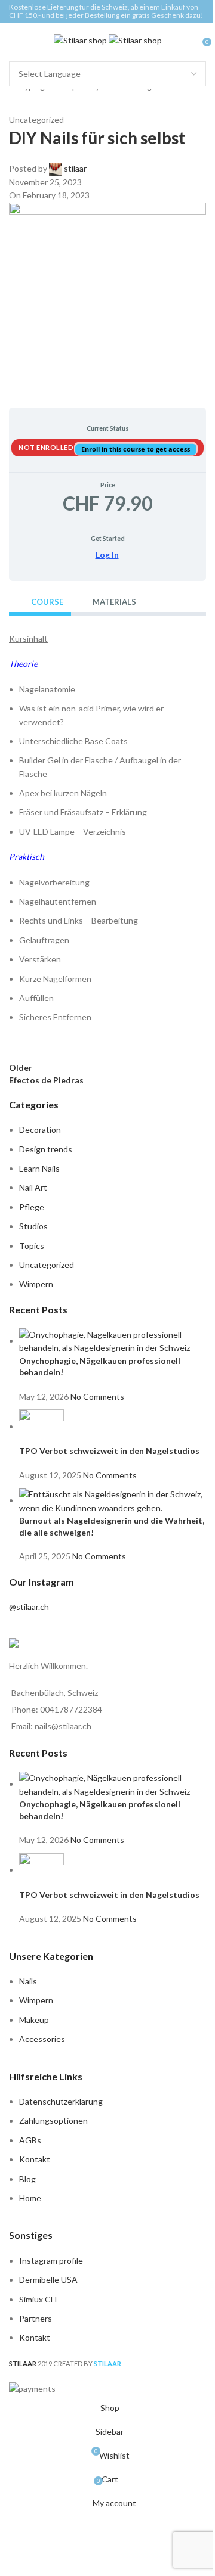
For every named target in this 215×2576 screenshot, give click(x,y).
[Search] (194, 41)
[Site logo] (81, 40)
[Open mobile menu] (14, 41)
